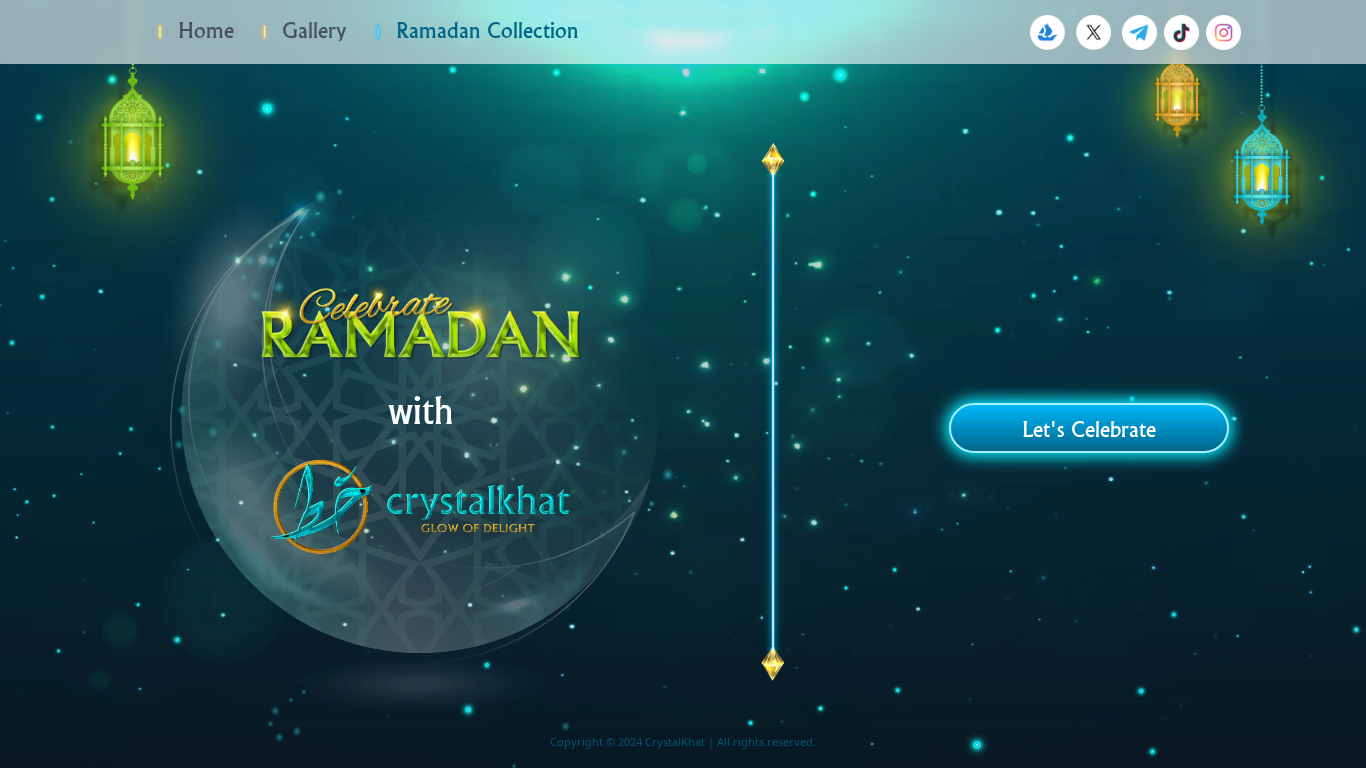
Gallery (311, 30)
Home (202, 30)
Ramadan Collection (483, 30)
